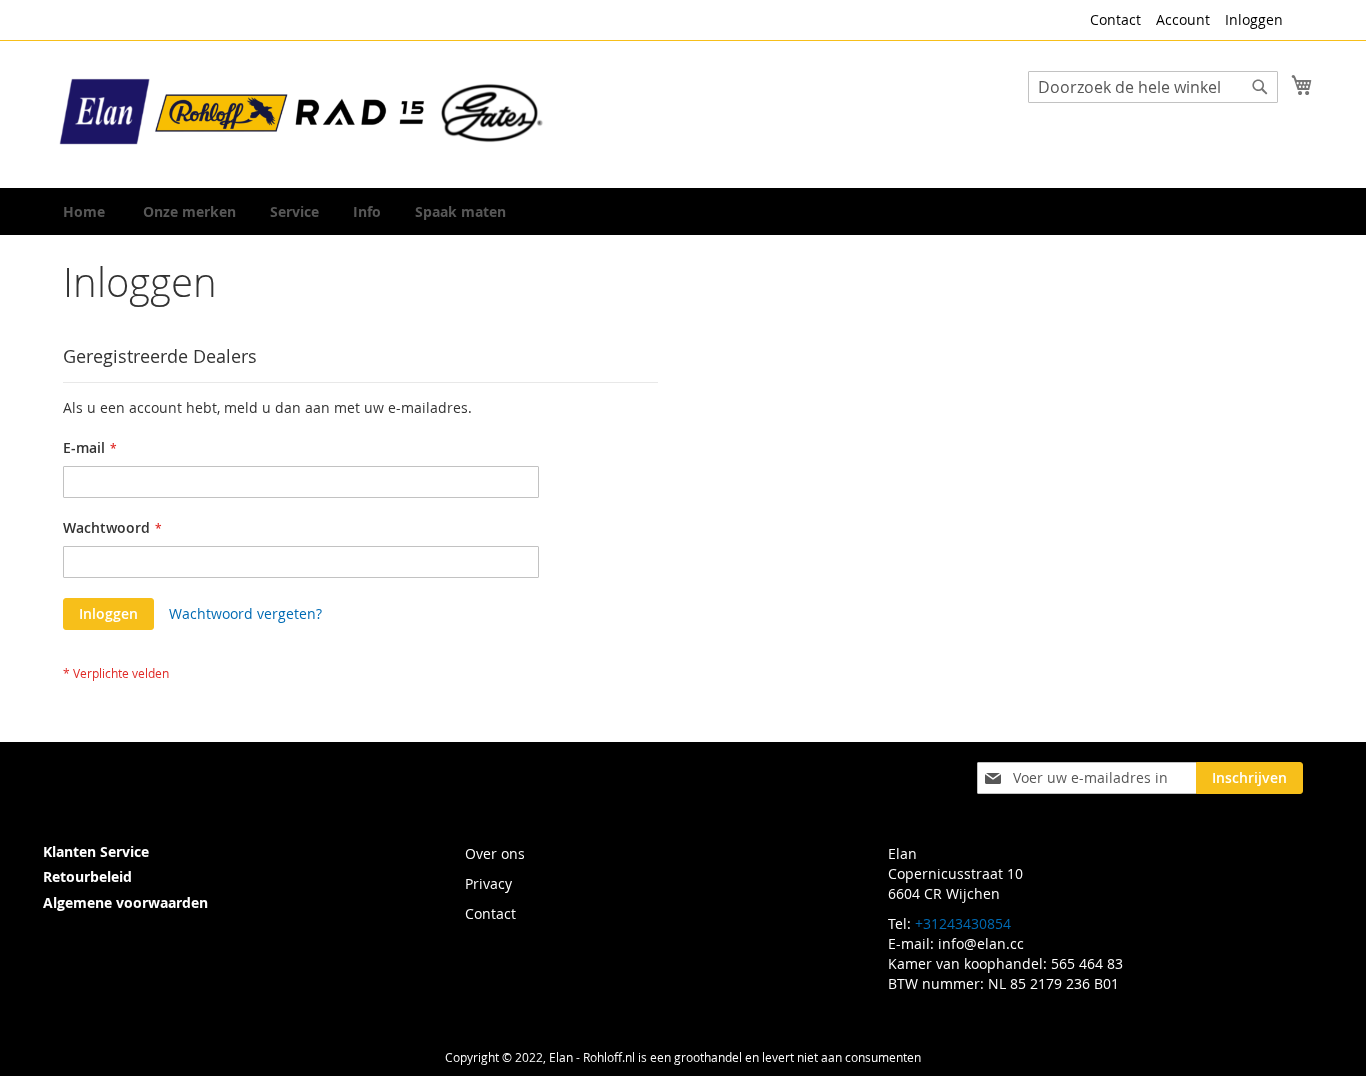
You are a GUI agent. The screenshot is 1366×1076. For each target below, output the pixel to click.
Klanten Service (96, 851)
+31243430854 (963, 923)
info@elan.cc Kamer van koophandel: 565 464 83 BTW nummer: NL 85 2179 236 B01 (1005, 963)
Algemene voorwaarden (125, 902)
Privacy (488, 883)
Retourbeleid (87, 876)
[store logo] (303, 113)
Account (1183, 19)
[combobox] (1153, 87)
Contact (1115, 19)
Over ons (495, 853)
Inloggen (1254, 19)
